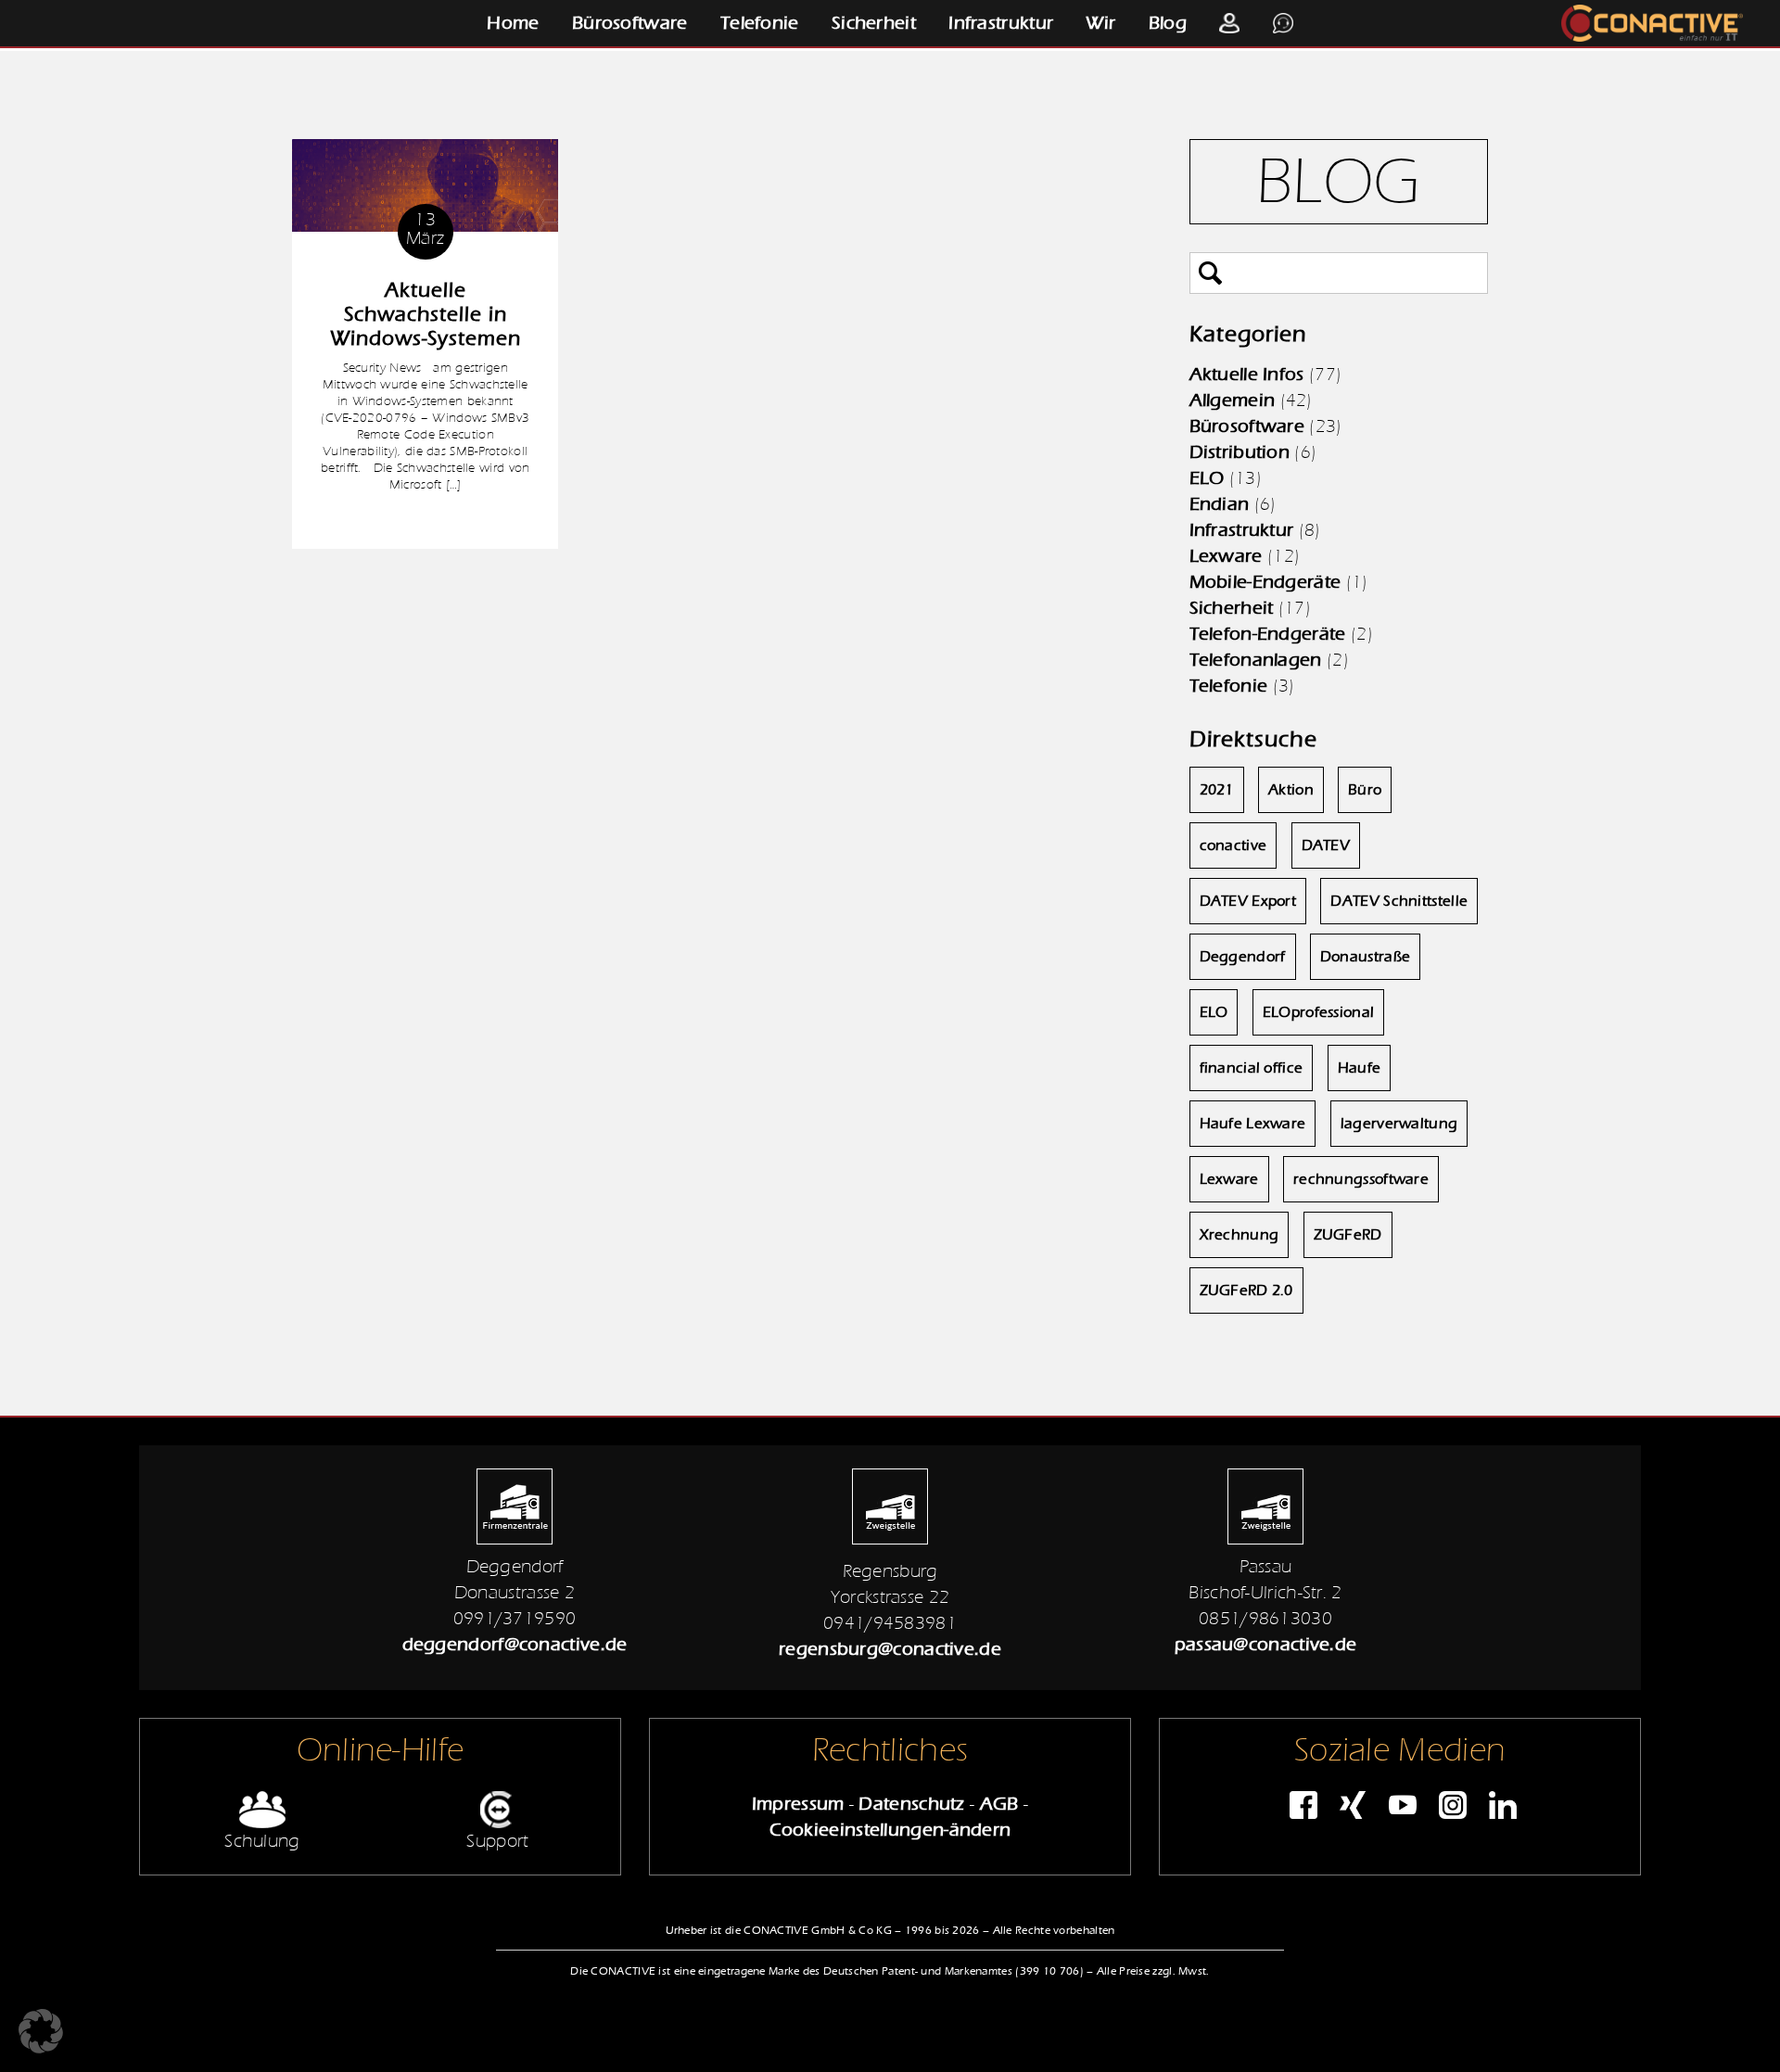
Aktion (1291, 790)
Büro (1365, 790)
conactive (1233, 845)
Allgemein (1233, 400)
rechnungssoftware (1361, 1179)
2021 (1217, 790)
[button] (41, 2031)
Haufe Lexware (1253, 1124)
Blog (1168, 23)
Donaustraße (1365, 957)
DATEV (1326, 845)
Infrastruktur (1001, 23)
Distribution (1240, 452)
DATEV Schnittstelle (1399, 901)
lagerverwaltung (1399, 1124)
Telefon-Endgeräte (1268, 634)
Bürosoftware (630, 23)
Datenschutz (911, 1804)
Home (513, 23)
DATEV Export (1248, 901)
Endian (1220, 504)
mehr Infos (426, 521)
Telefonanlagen (1256, 660)
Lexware (1226, 556)
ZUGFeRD (1348, 1235)
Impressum (798, 1804)
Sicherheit (874, 23)
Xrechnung (1240, 1235)
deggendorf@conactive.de (515, 1644)
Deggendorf (1243, 957)
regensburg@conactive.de (890, 1649)
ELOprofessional (1319, 1012)
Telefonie (760, 23)
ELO (1207, 478)
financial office (1252, 1068)
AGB (999, 1804)
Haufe (1360, 1068)
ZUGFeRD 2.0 (1246, 1290)
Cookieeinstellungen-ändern (890, 1830)
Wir (1100, 23)
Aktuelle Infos (1247, 374)
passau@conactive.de (1266, 1644)
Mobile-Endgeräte (1265, 582)
